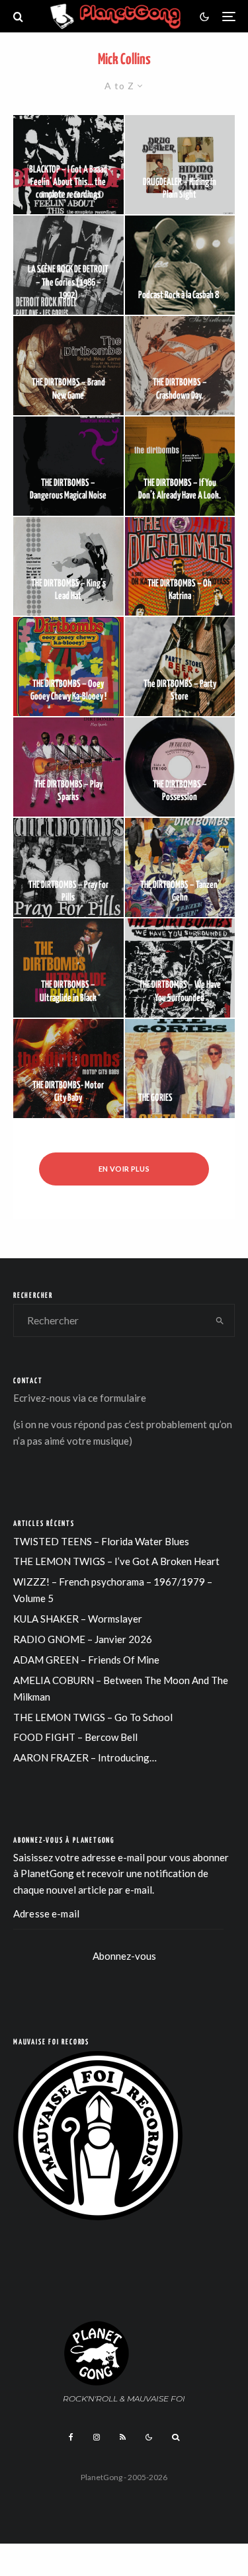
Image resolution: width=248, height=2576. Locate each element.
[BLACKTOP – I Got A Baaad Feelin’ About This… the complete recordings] (68, 165)
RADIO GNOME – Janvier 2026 (83, 1639)
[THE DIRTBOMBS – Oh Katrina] (180, 567)
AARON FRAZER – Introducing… (85, 1757)
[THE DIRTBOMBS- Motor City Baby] (68, 1068)
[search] (220, 1320)
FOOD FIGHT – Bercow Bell (75, 1737)
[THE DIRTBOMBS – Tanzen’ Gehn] (180, 867)
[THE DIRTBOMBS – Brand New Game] (68, 366)
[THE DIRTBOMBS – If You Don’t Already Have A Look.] (180, 466)
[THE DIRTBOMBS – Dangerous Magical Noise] (68, 466)
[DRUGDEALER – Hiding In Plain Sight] (180, 165)
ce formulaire (117, 1398)
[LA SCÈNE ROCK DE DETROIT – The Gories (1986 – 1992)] (68, 265)
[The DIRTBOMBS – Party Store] (180, 666)
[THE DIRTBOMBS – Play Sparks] (68, 767)
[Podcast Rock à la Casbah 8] (180, 265)
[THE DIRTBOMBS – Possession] (180, 767)
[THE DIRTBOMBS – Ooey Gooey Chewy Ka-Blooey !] (68, 666)
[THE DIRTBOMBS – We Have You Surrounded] (180, 968)
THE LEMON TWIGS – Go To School (93, 1717)
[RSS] (123, 2437)
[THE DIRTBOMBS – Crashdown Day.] (180, 366)
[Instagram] (97, 2437)
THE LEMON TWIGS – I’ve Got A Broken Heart (116, 1561)
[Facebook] (71, 2437)
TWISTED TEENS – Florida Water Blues (101, 1541)
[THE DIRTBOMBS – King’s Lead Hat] (68, 567)
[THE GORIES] (180, 1068)
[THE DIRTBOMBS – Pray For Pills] (68, 867)
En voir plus (124, 1169)
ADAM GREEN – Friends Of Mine (86, 1660)
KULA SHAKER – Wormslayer (78, 1619)
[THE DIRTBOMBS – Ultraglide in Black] (68, 968)
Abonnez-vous (124, 1956)
